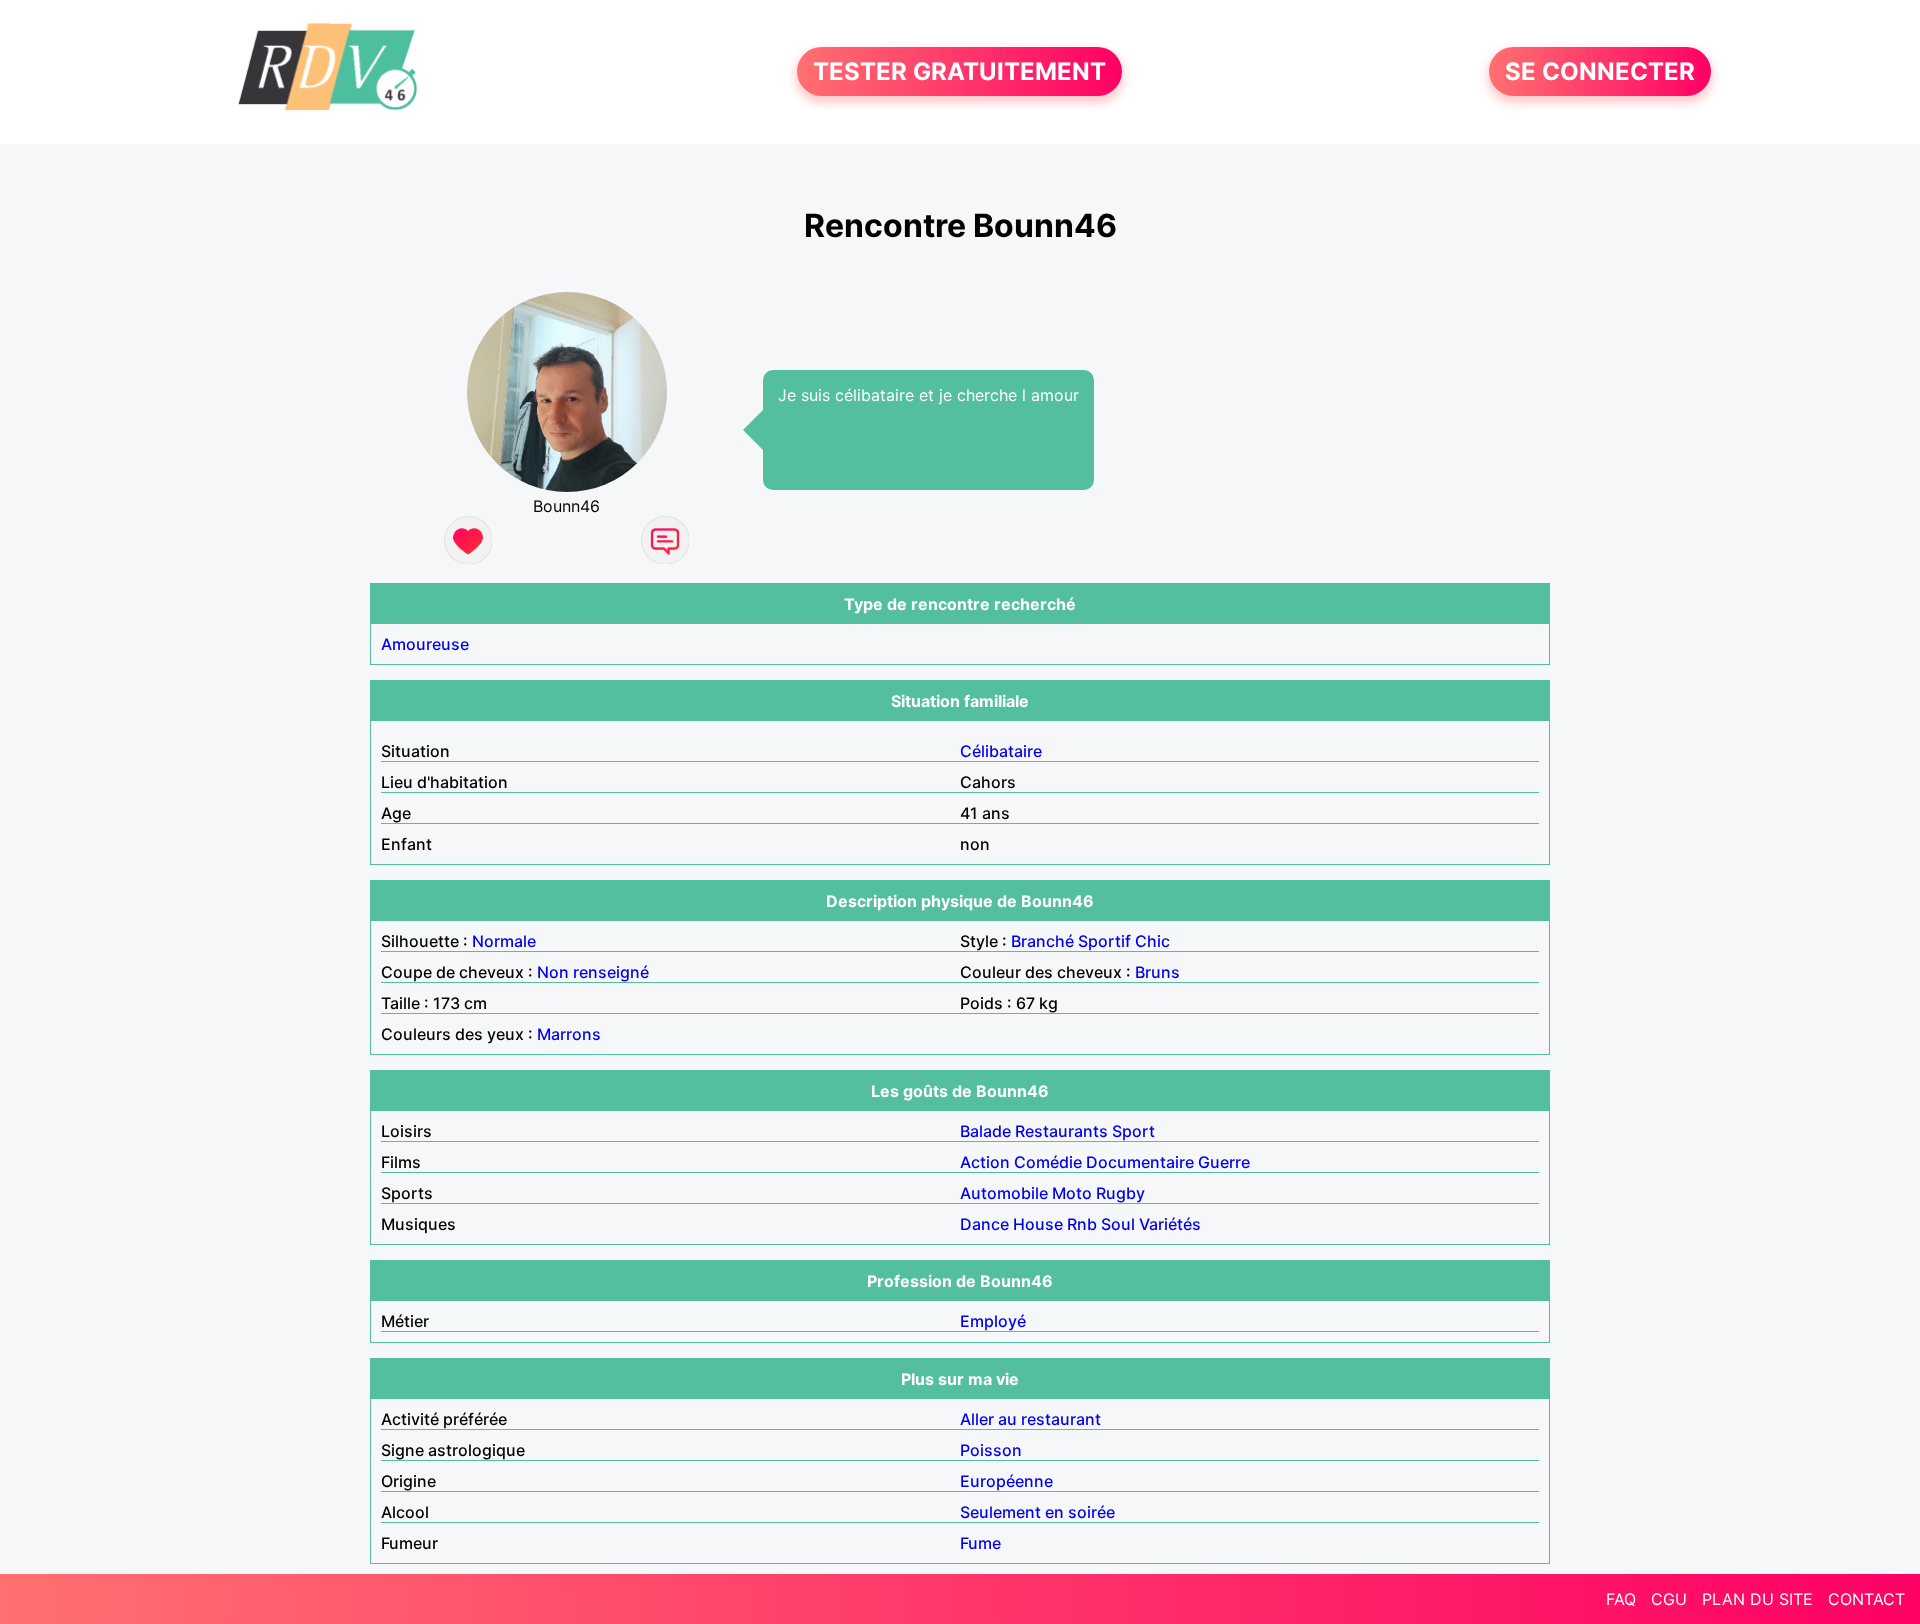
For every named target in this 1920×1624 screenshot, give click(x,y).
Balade (985, 1131)
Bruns (1157, 972)
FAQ (1621, 1599)
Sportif (1104, 941)
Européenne (1006, 1481)
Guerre (1224, 1162)
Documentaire (1140, 1162)
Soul (1118, 1224)
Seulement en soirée (1037, 1512)
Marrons (569, 1034)
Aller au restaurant (1030, 1419)
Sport (1133, 1131)
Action (985, 1162)
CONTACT (1866, 1599)
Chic (1152, 941)
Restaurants (1061, 1131)
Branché (1042, 941)
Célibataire (1001, 751)
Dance (984, 1224)
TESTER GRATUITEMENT (959, 71)
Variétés (1170, 1224)
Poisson (991, 1450)
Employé (993, 1321)
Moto (1072, 1193)
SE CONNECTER (1600, 71)
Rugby (1120, 1193)
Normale (504, 941)
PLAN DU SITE (1757, 1599)
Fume (980, 1543)
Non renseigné (593, 972)
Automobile (1004, 1193)
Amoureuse (425, 644)
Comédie (1048, 1162)
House (1038, 1224)
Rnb (1082, 1224)
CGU (1669, 1599)
